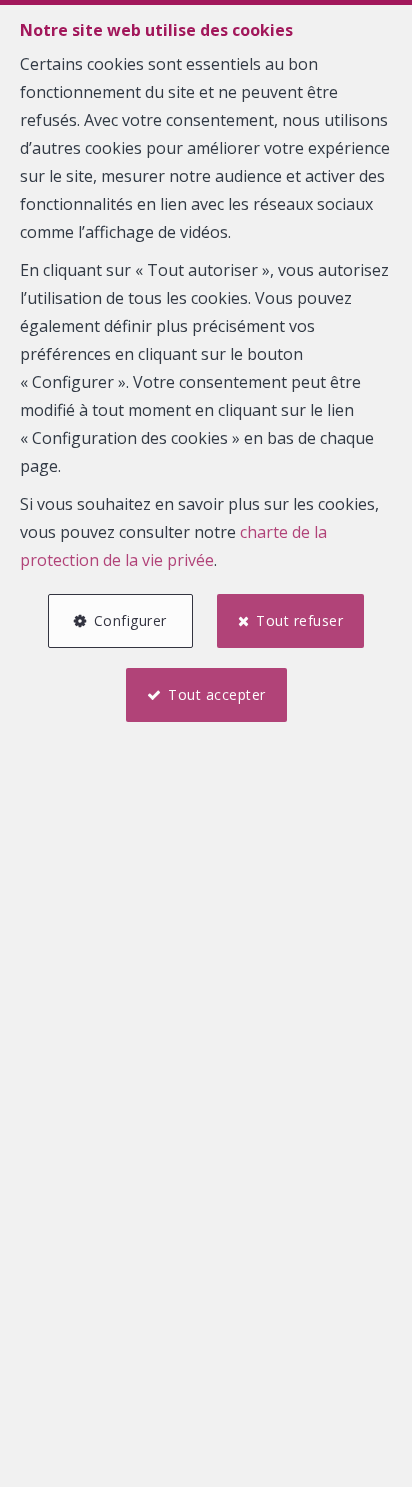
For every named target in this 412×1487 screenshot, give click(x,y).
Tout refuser (299, 620)
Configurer (130, 620)
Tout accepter (217, 694)
